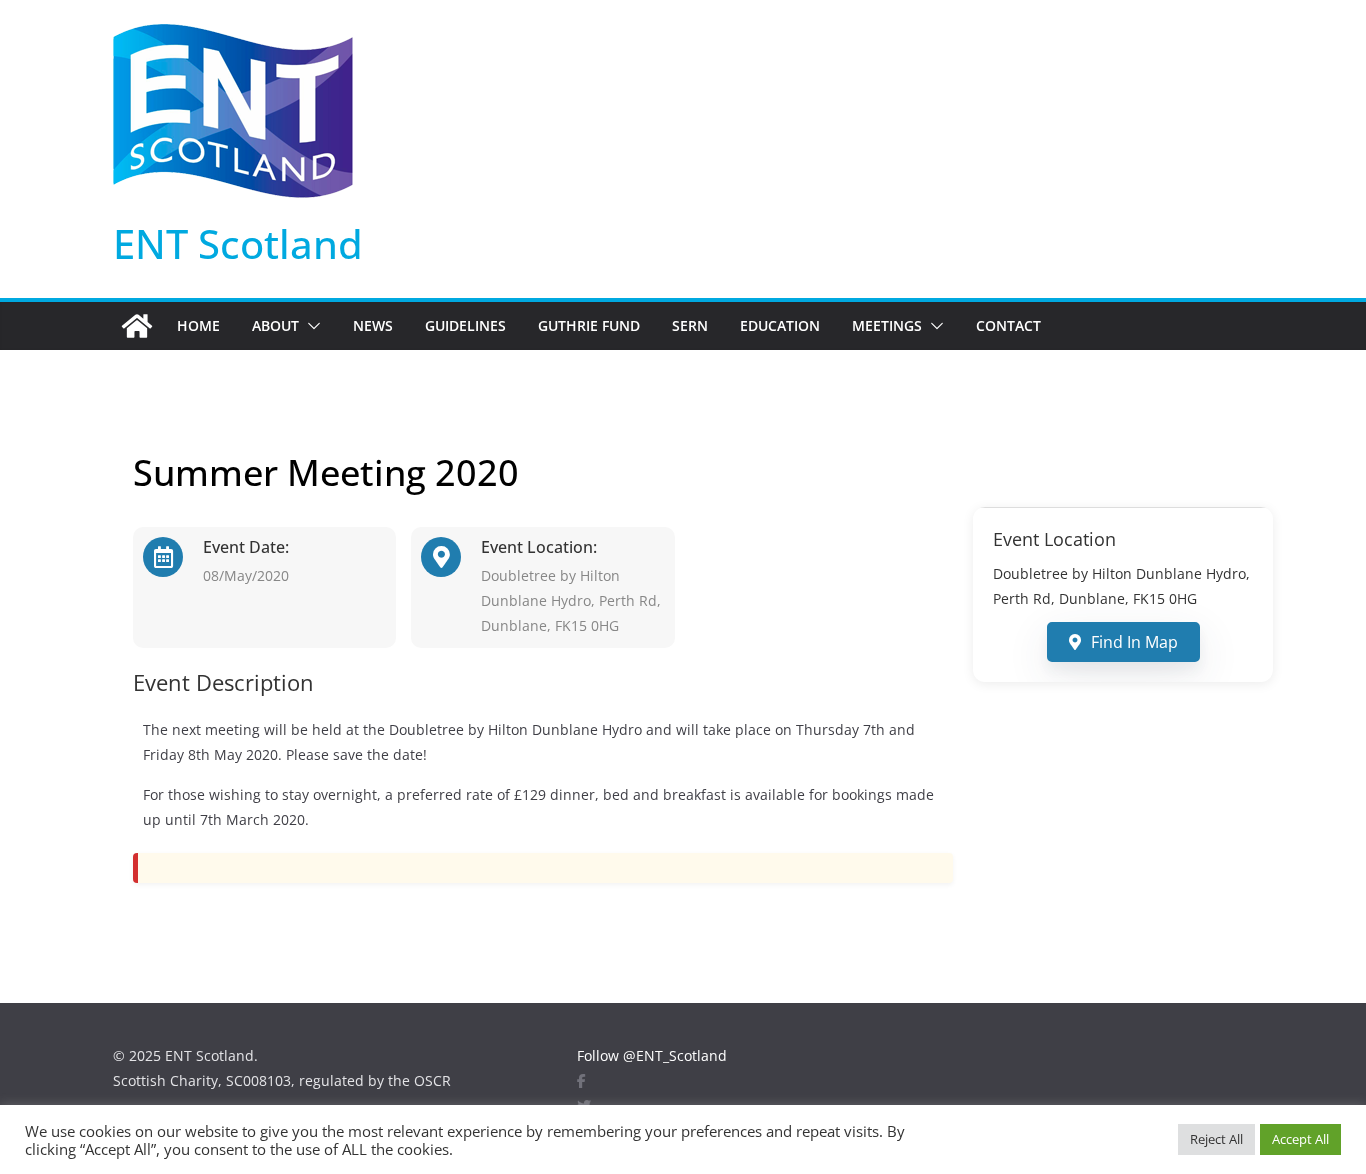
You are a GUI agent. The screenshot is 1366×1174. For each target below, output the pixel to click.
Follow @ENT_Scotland (652, 1055)
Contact (1008, 325)
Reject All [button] (1216, 1139)
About (275, 325)
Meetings (887, 325)
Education (780, 325)
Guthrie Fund (589, 325)
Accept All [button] (1300, 1139)
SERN (690, 325)
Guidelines (465, 325)
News (373, 325)
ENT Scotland (238, 243)
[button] (310, 326)
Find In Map (1134, 642)
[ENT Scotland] (137, 326)
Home (198, 325)
